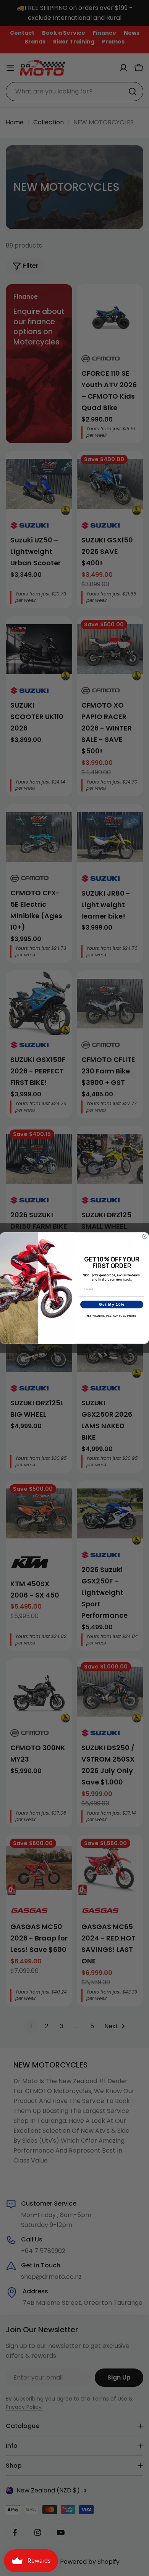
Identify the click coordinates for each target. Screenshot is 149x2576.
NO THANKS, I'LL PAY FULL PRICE (112, 1316)
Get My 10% (112, 1304)
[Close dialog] (145, 1236)
